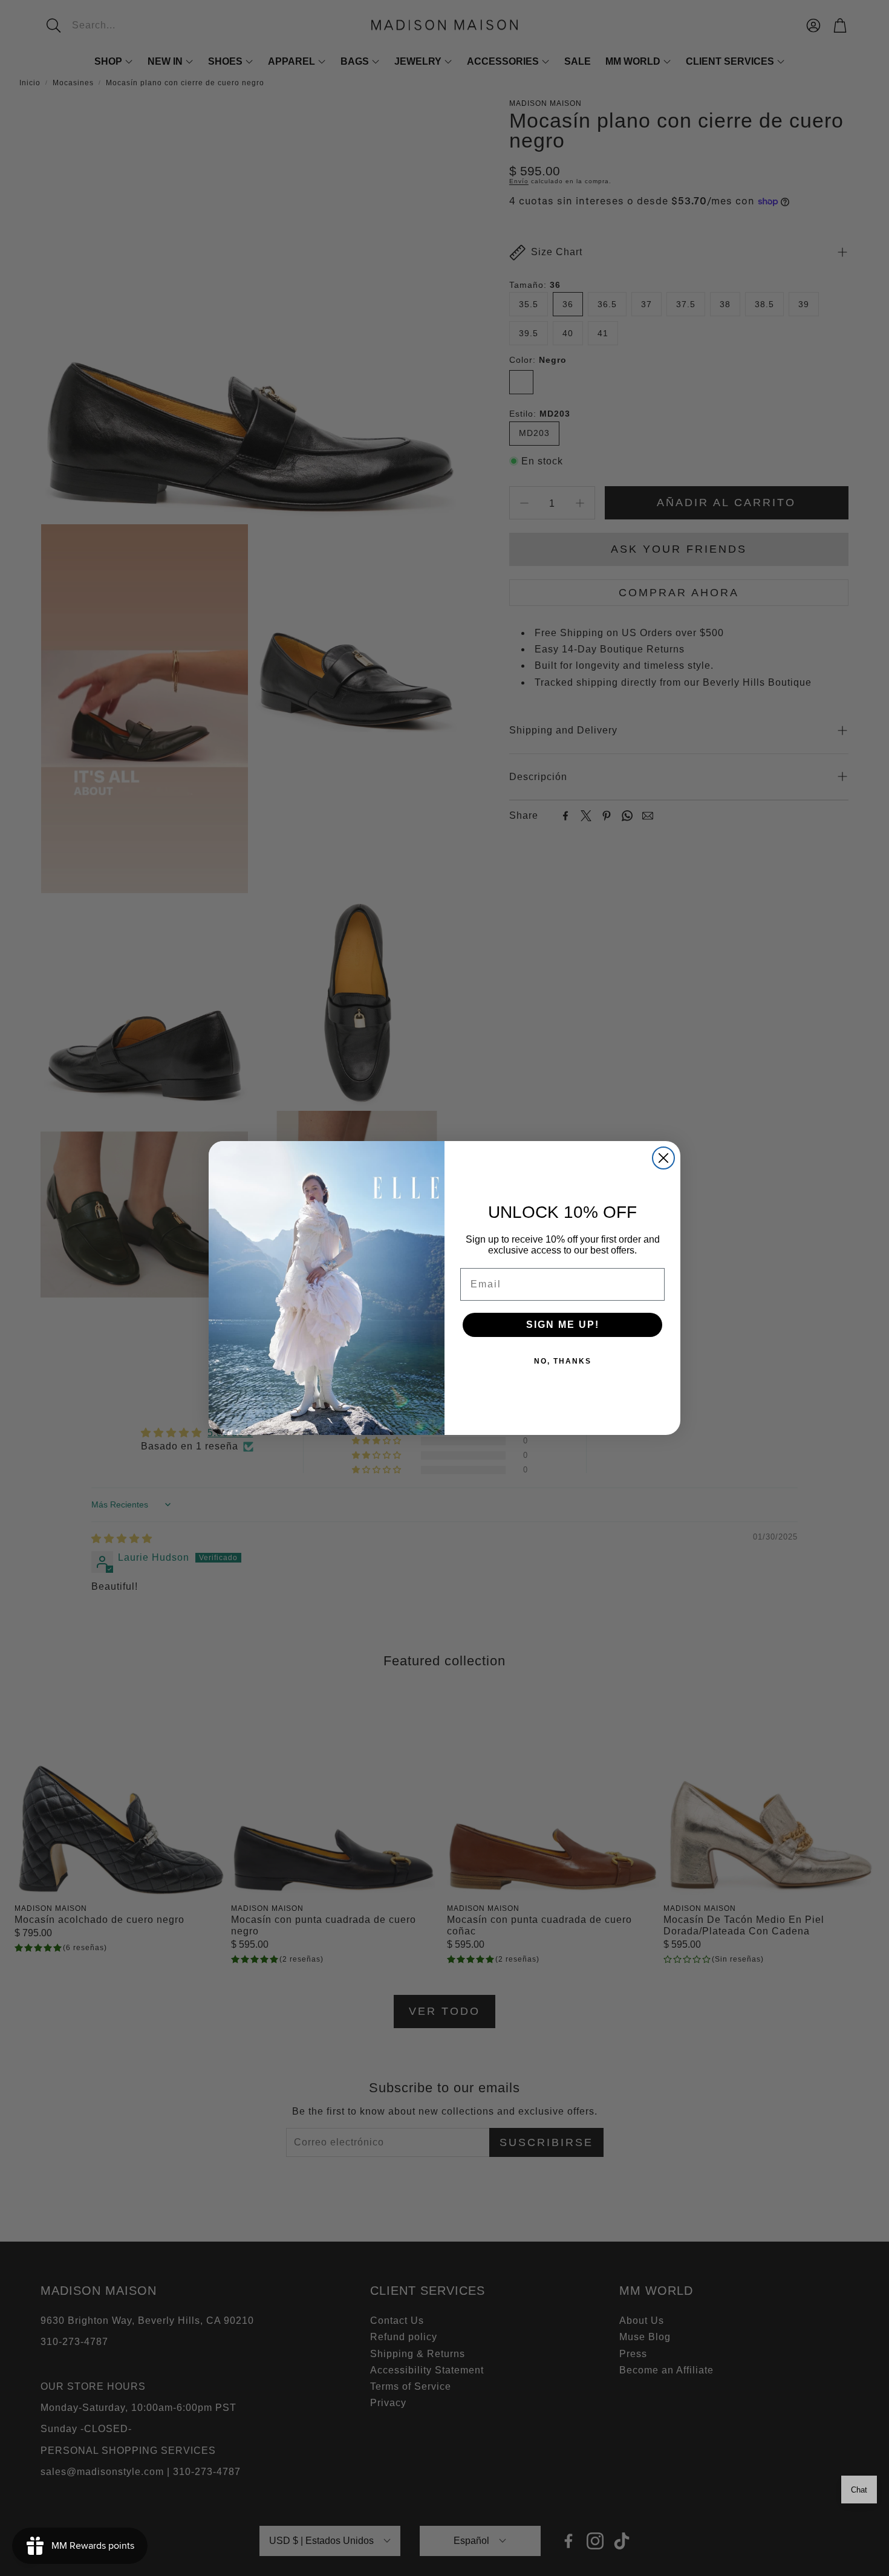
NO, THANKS (563, 1361)
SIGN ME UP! (563, 1325)
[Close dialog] (663, 1158)
